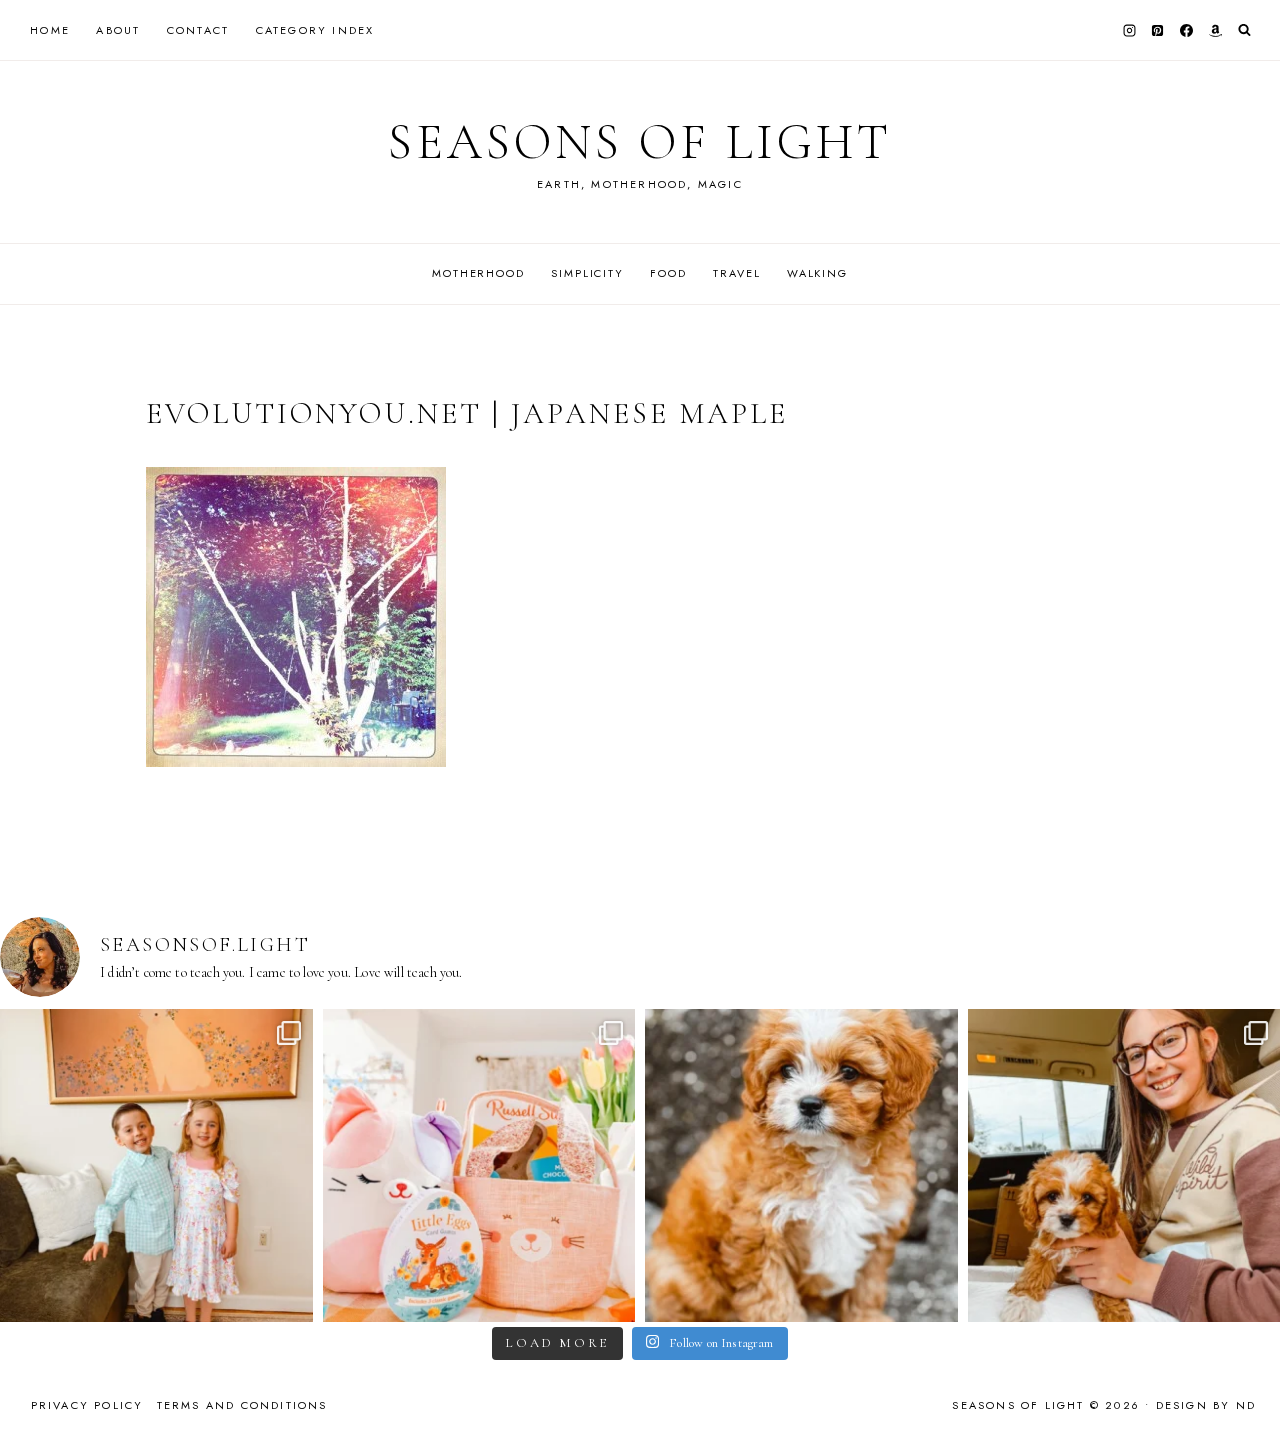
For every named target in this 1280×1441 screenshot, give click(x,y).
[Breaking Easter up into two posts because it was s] (479, 1165)
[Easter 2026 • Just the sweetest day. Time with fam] (156, 1165)
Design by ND (1206, 1405)
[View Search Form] (1244, 30)
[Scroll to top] (1245, 1386)
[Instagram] (1129, 30)
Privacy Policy (87, 1405)
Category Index (315, 30)
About (118, 30)
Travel (736, 273)
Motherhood (478, 273)
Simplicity (587, 273)
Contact (198, 30)
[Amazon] (1215, 30)
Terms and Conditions (242, 1405)
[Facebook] (1187, 30)
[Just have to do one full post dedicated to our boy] (801, 1165)
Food (668, 273)
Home (50, 30)
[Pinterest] (1158, 30)
